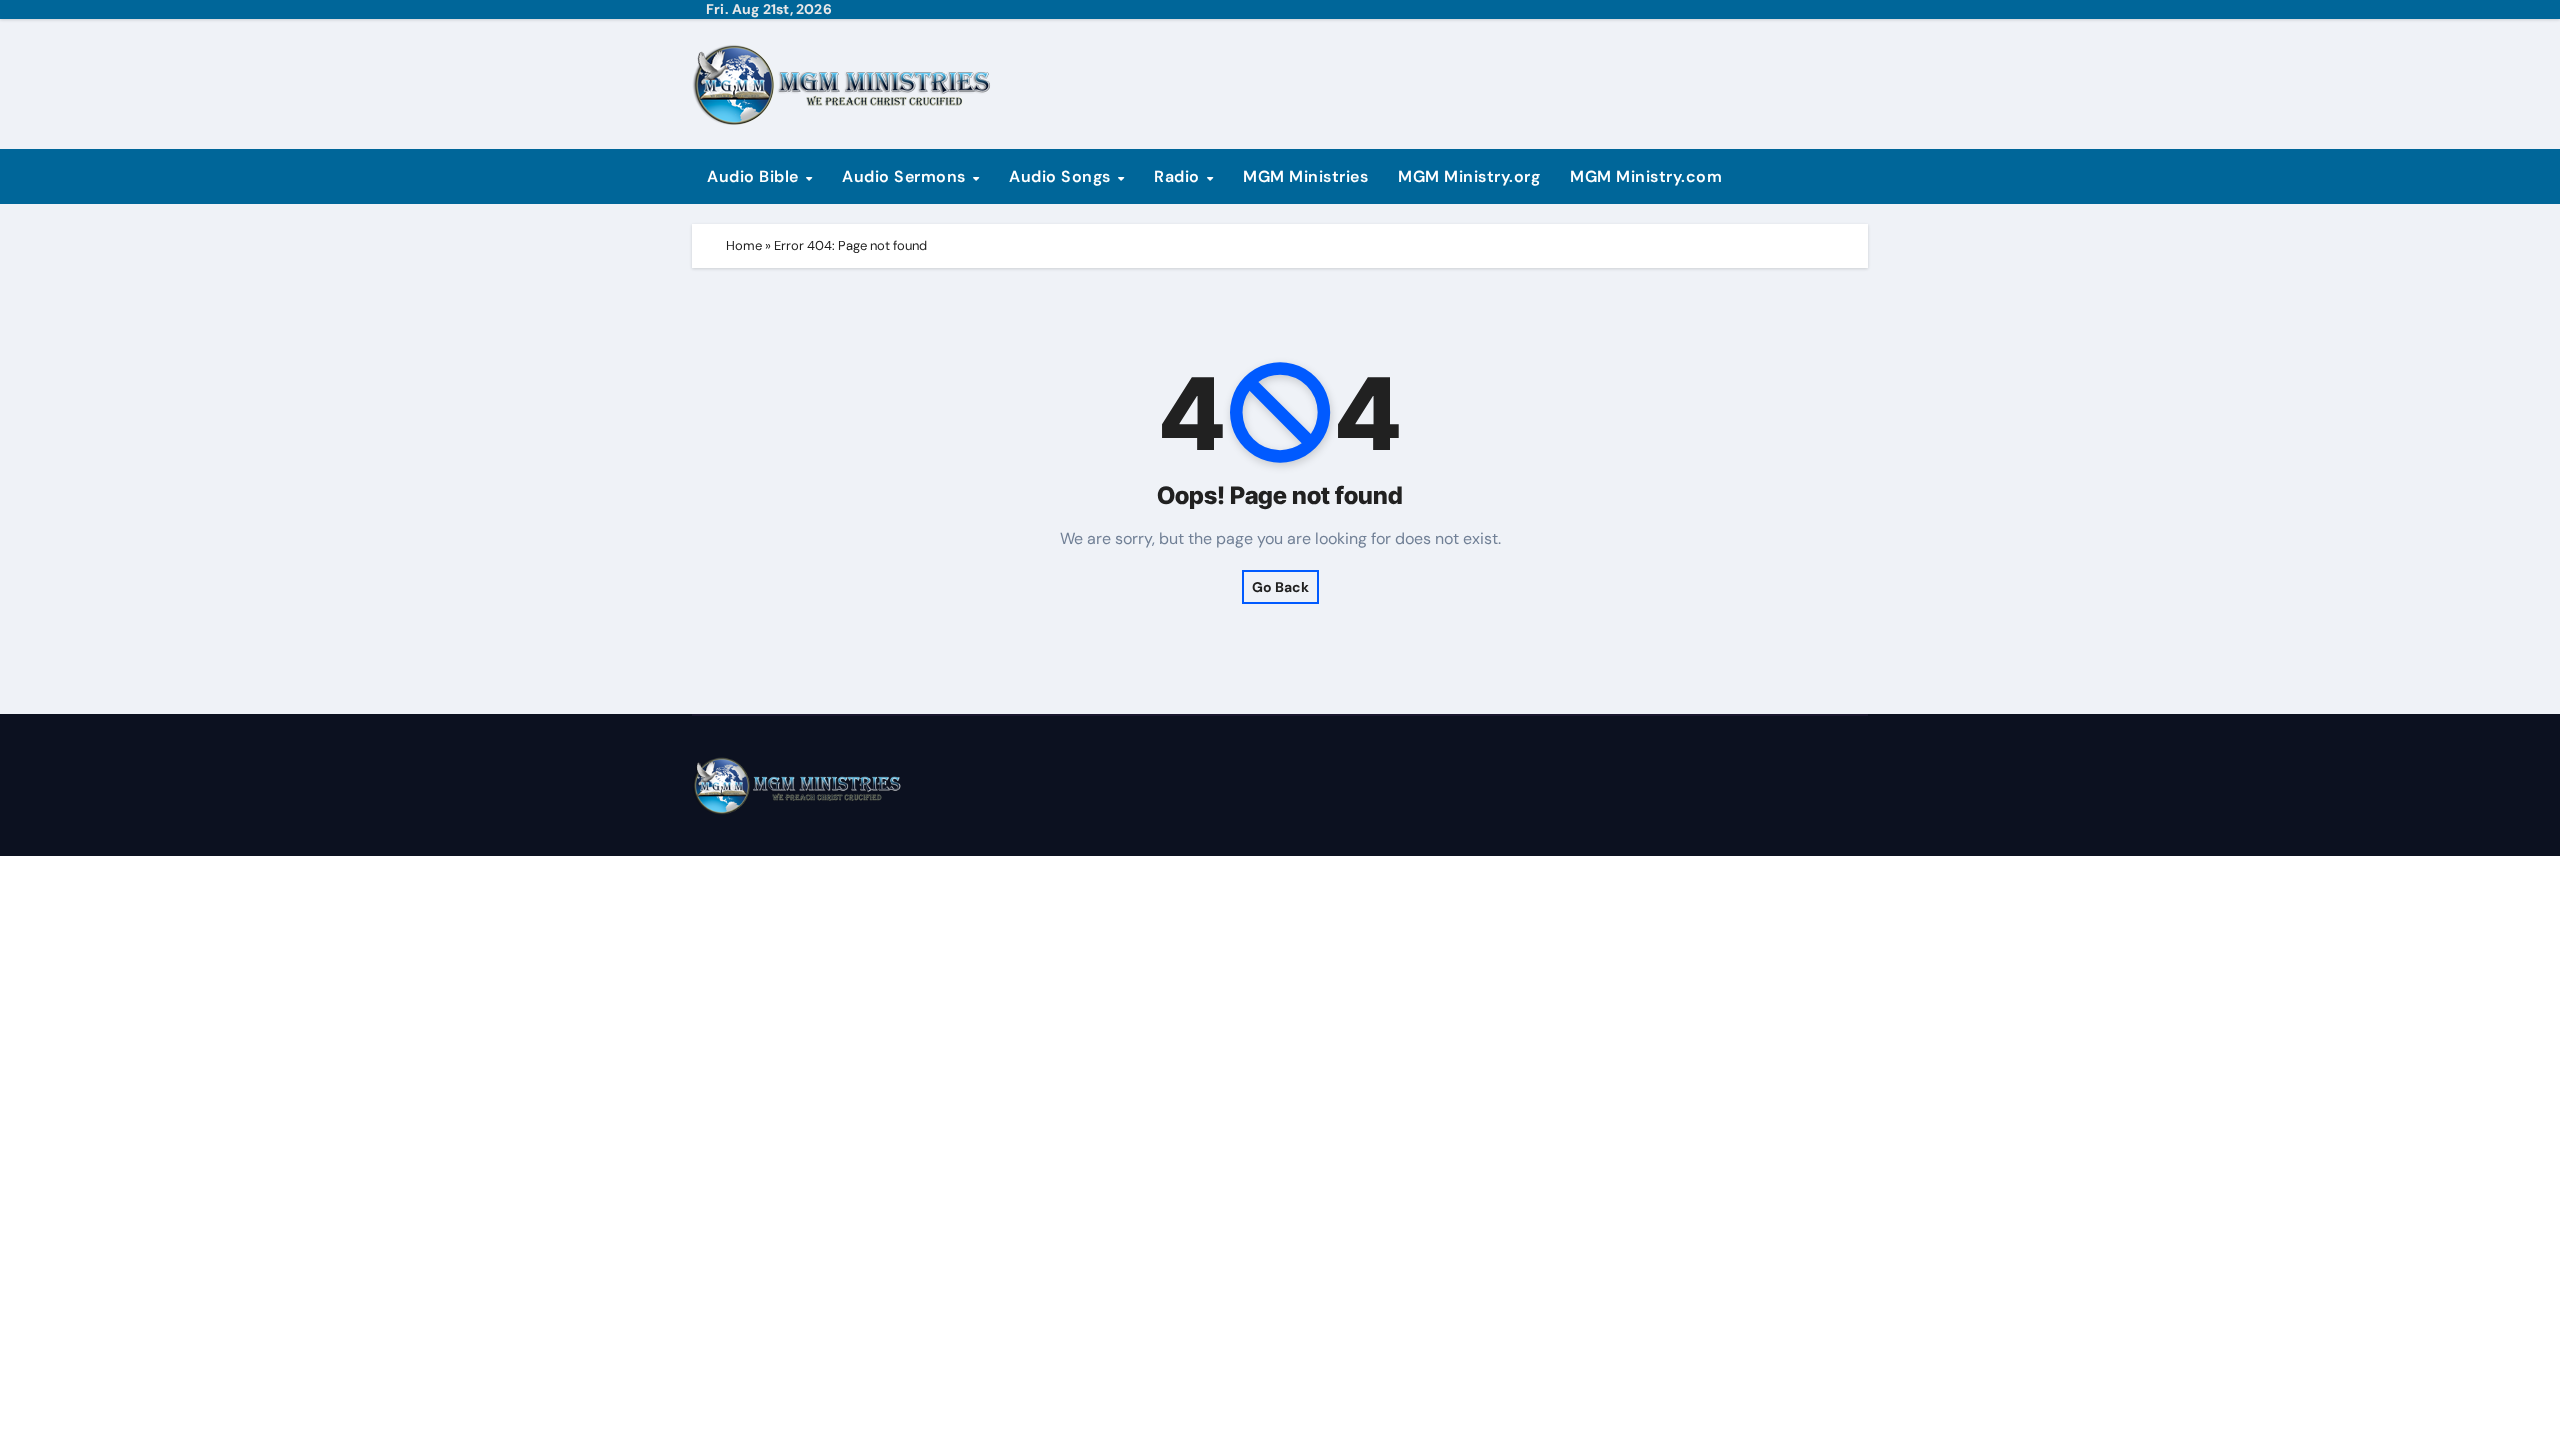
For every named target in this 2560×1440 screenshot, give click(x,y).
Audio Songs (1062, 176)
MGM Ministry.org (1469, 176)
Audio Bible (755, 176)
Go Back (1280, 587)
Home (744, 245)
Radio (1179, 176)
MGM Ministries (1305, 176)
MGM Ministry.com (1646, 176)
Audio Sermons (906, 176)
